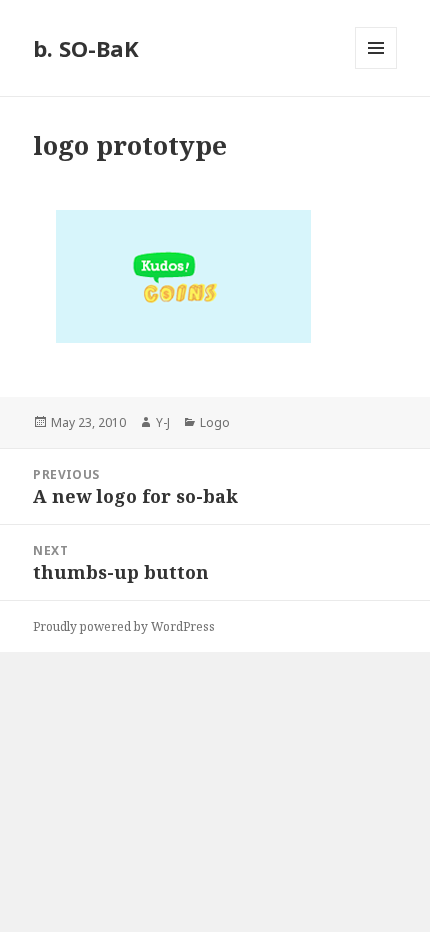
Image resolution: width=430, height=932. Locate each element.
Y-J (163, 422)
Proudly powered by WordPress (124, 626)
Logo (215, 422)
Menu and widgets (376, 68)
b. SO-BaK (86, 48)
